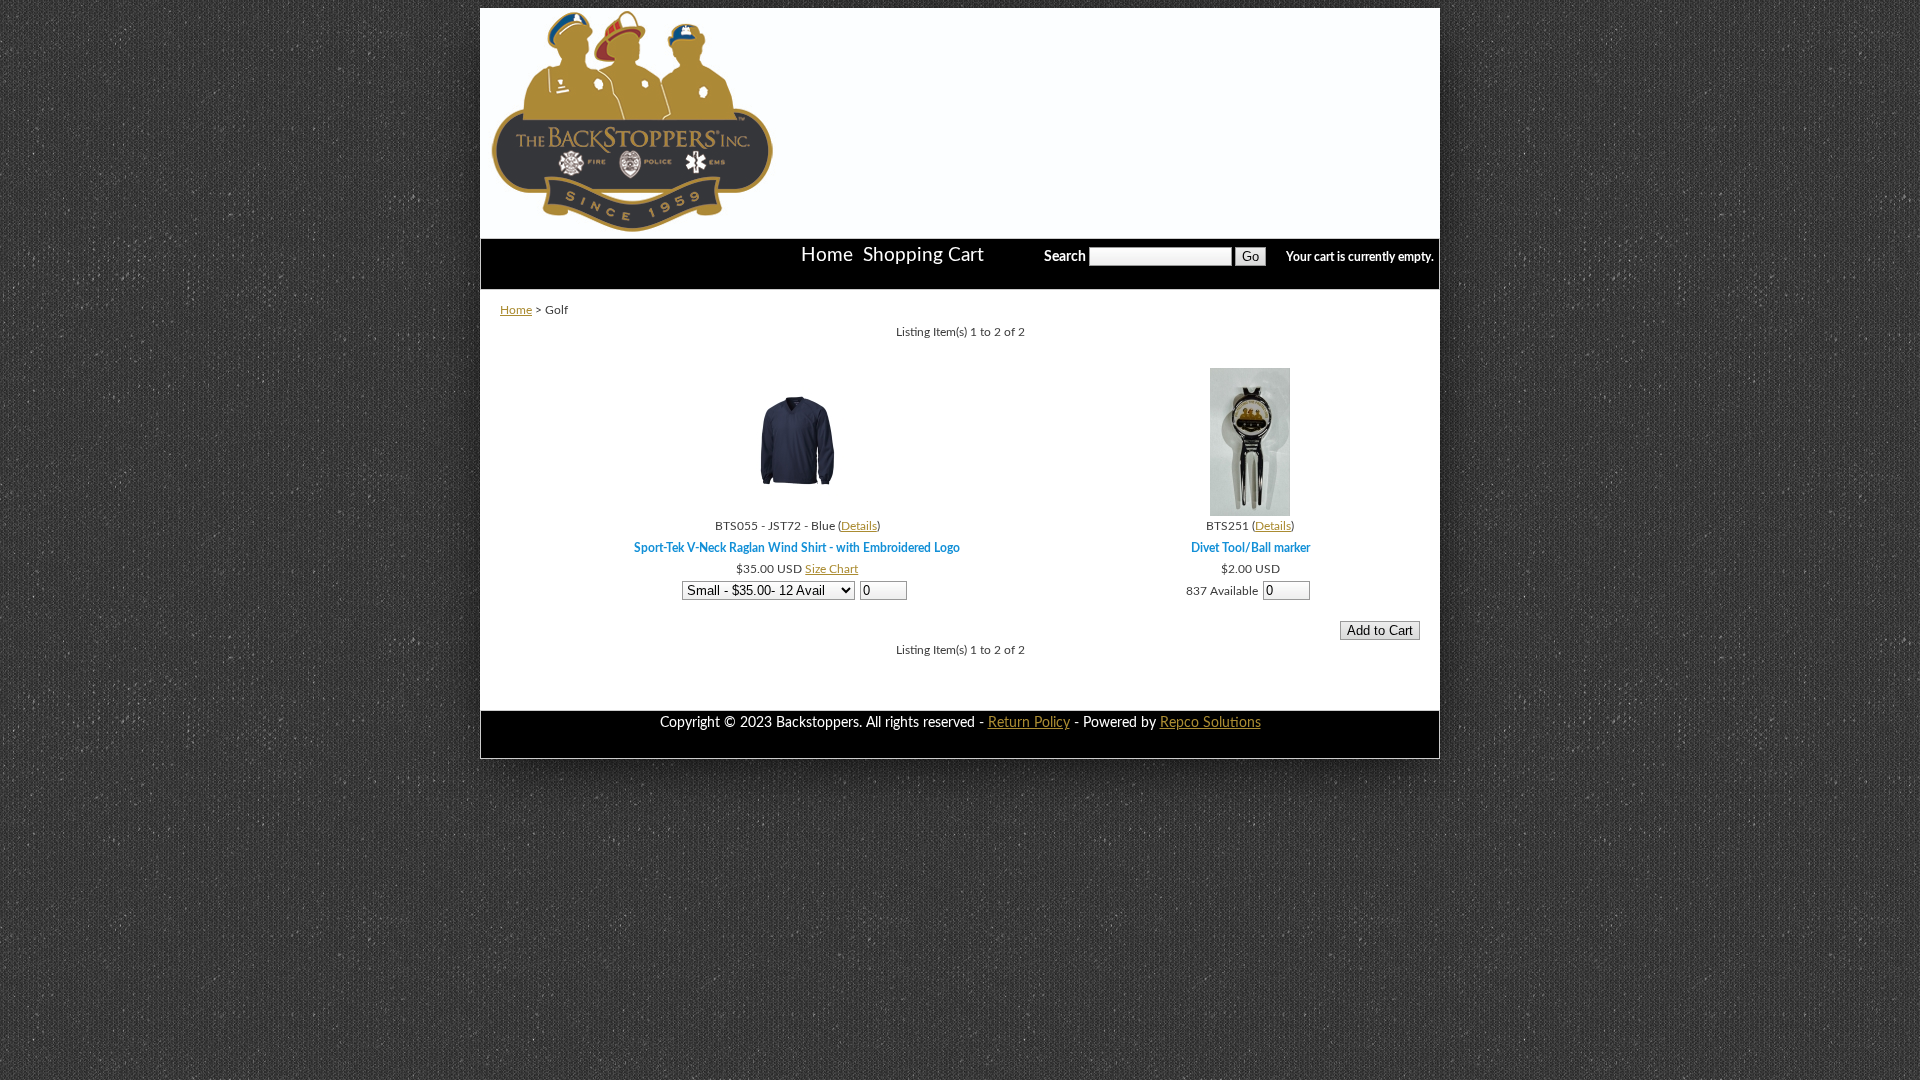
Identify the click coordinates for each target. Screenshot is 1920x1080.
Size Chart (831, 569)
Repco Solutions (1210, 723)
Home (516, 310)
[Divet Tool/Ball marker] (1250, 512)
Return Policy (1029, 723)
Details (859, 526)
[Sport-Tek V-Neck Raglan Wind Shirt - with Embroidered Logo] (797, 512)
